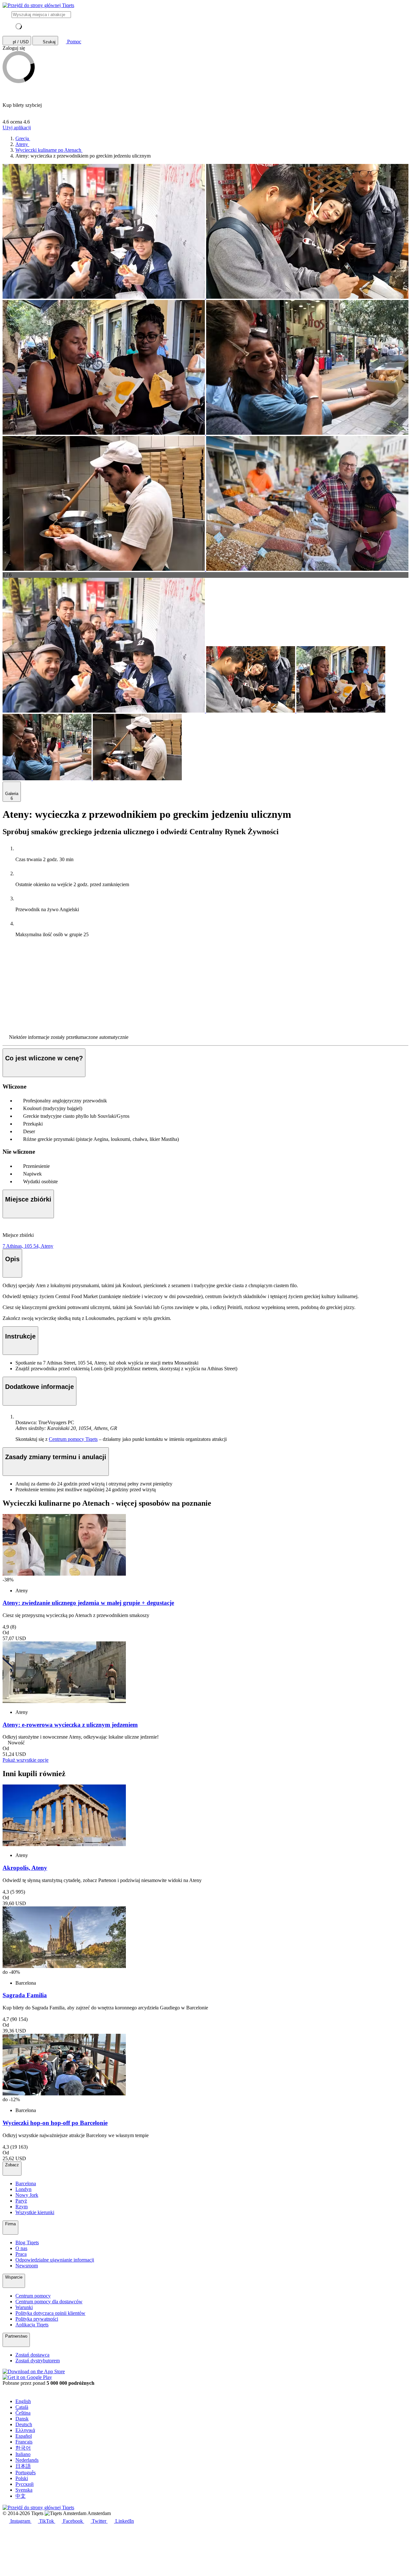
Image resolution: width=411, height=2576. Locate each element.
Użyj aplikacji (17, 128)
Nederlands (27, 2460)
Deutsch (24, 2424)
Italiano (23, 2454)
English (23, 2401)
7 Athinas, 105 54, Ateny (28, 1246)
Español (24, 2436)
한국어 (23, 2448)
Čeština (23, 2413)
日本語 (23, 2466)
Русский (25, 2484)
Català (22, 2407)
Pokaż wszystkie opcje (26, 1760)
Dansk (22, 2419)
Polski (22, 2478)
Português (26, 2473)
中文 (21, 2496)
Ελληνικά (25, 2430)
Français (24, 2442)
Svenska (24, 2490)
